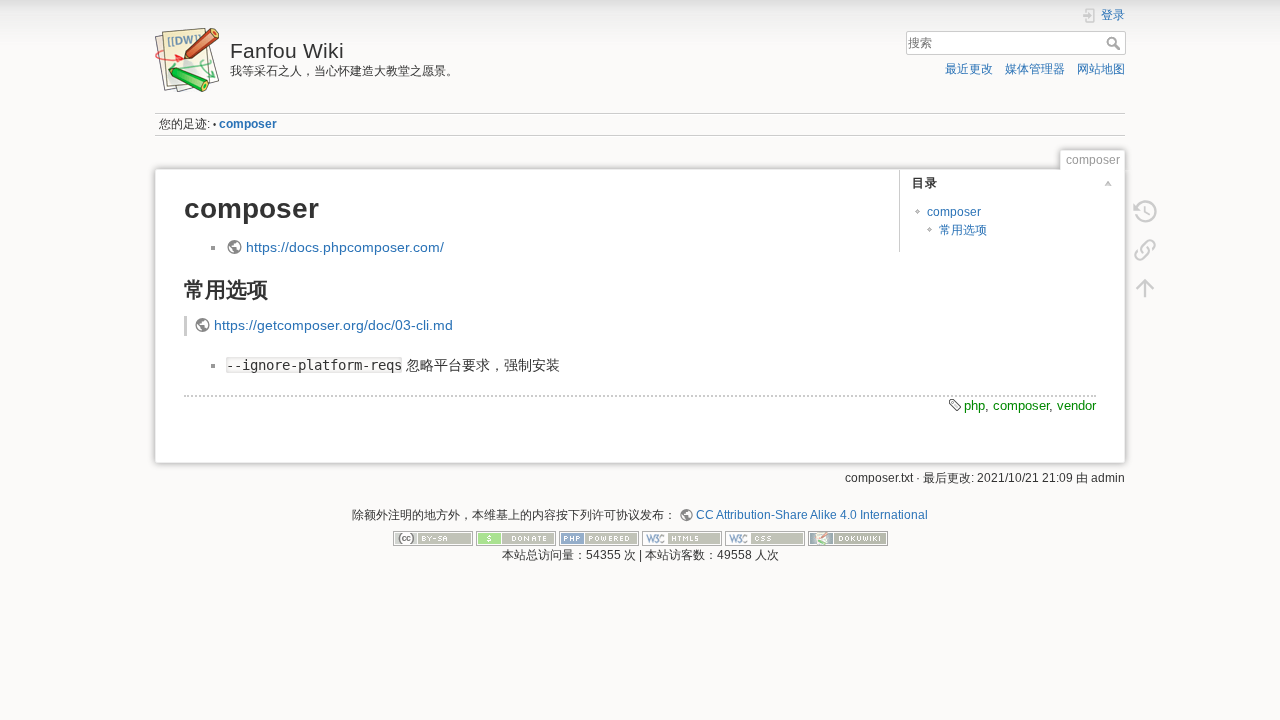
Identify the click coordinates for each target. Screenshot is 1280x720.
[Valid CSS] (765, 538)
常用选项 (963, 230)
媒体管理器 (1035, 69)
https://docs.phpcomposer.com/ (345, 247)
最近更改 (969, 69)
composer (248, 124)
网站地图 (1101, 69)
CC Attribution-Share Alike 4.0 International (812, 515)
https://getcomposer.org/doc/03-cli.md (333, 325)
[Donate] (516, 538)
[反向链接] (1145, 250)
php (974, 405)
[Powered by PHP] (599, 538)
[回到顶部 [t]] (1145, 288)
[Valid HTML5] (682, 538)
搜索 (1115, 43)
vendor (1076, 405)
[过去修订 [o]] (1145, 212)
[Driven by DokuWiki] (848, 538)
